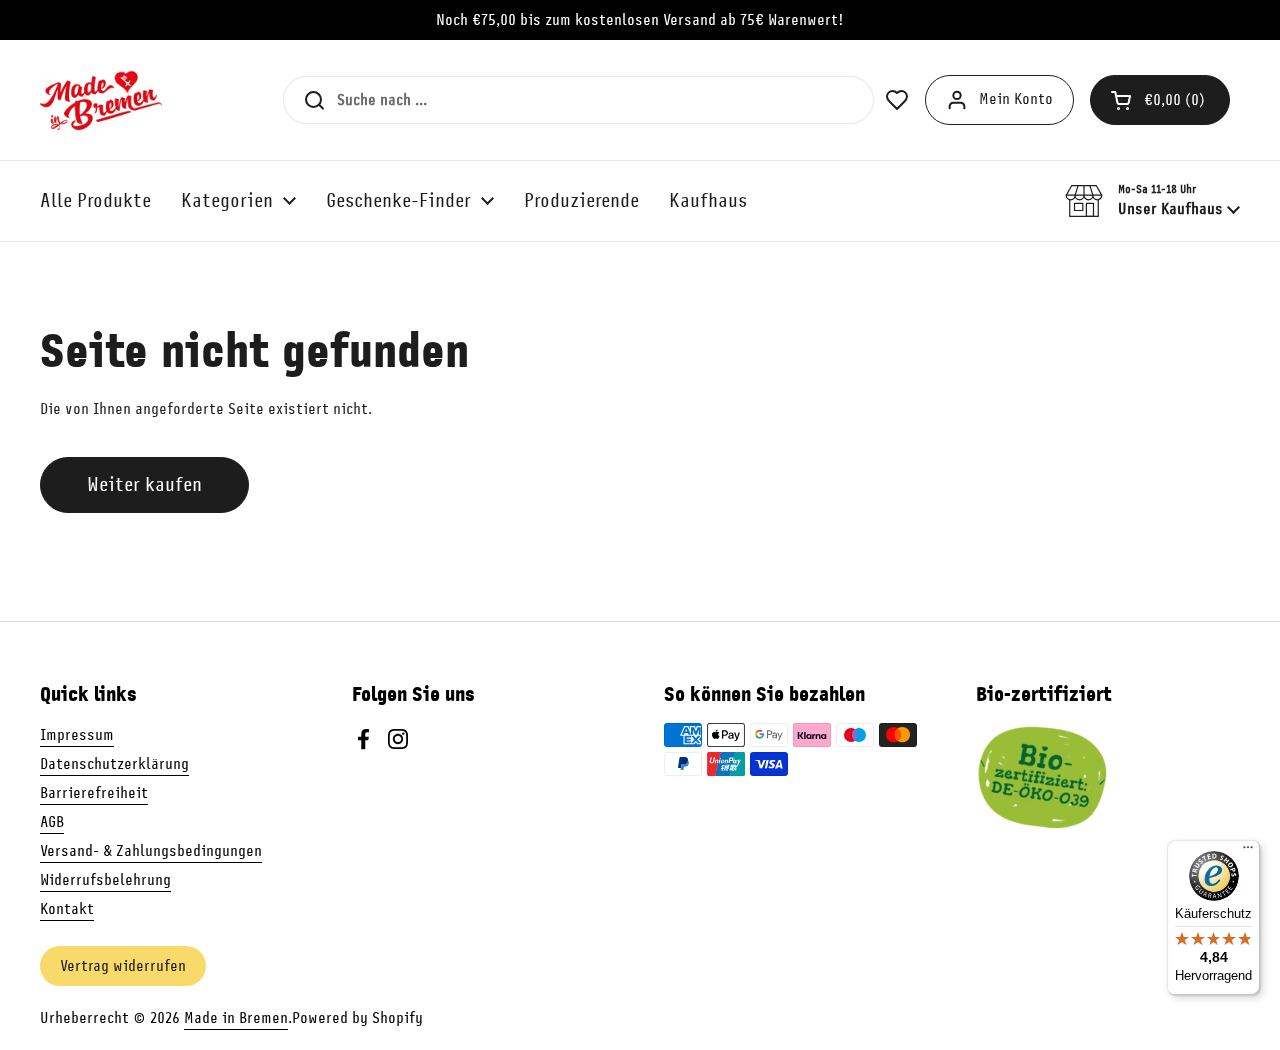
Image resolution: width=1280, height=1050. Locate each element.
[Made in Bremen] (101, 100)
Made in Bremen (236, 1018)
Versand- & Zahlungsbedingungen (151, 851)
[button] (1160, 100)
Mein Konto (1016, 99)
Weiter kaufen (144, 484)
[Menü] (1248, 852)
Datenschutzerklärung (114, 764)
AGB (52, 822)
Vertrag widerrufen (123, 966)
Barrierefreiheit (94, 793)
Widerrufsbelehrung (105, 880)
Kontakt (67, 909)
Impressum (77, 735)
